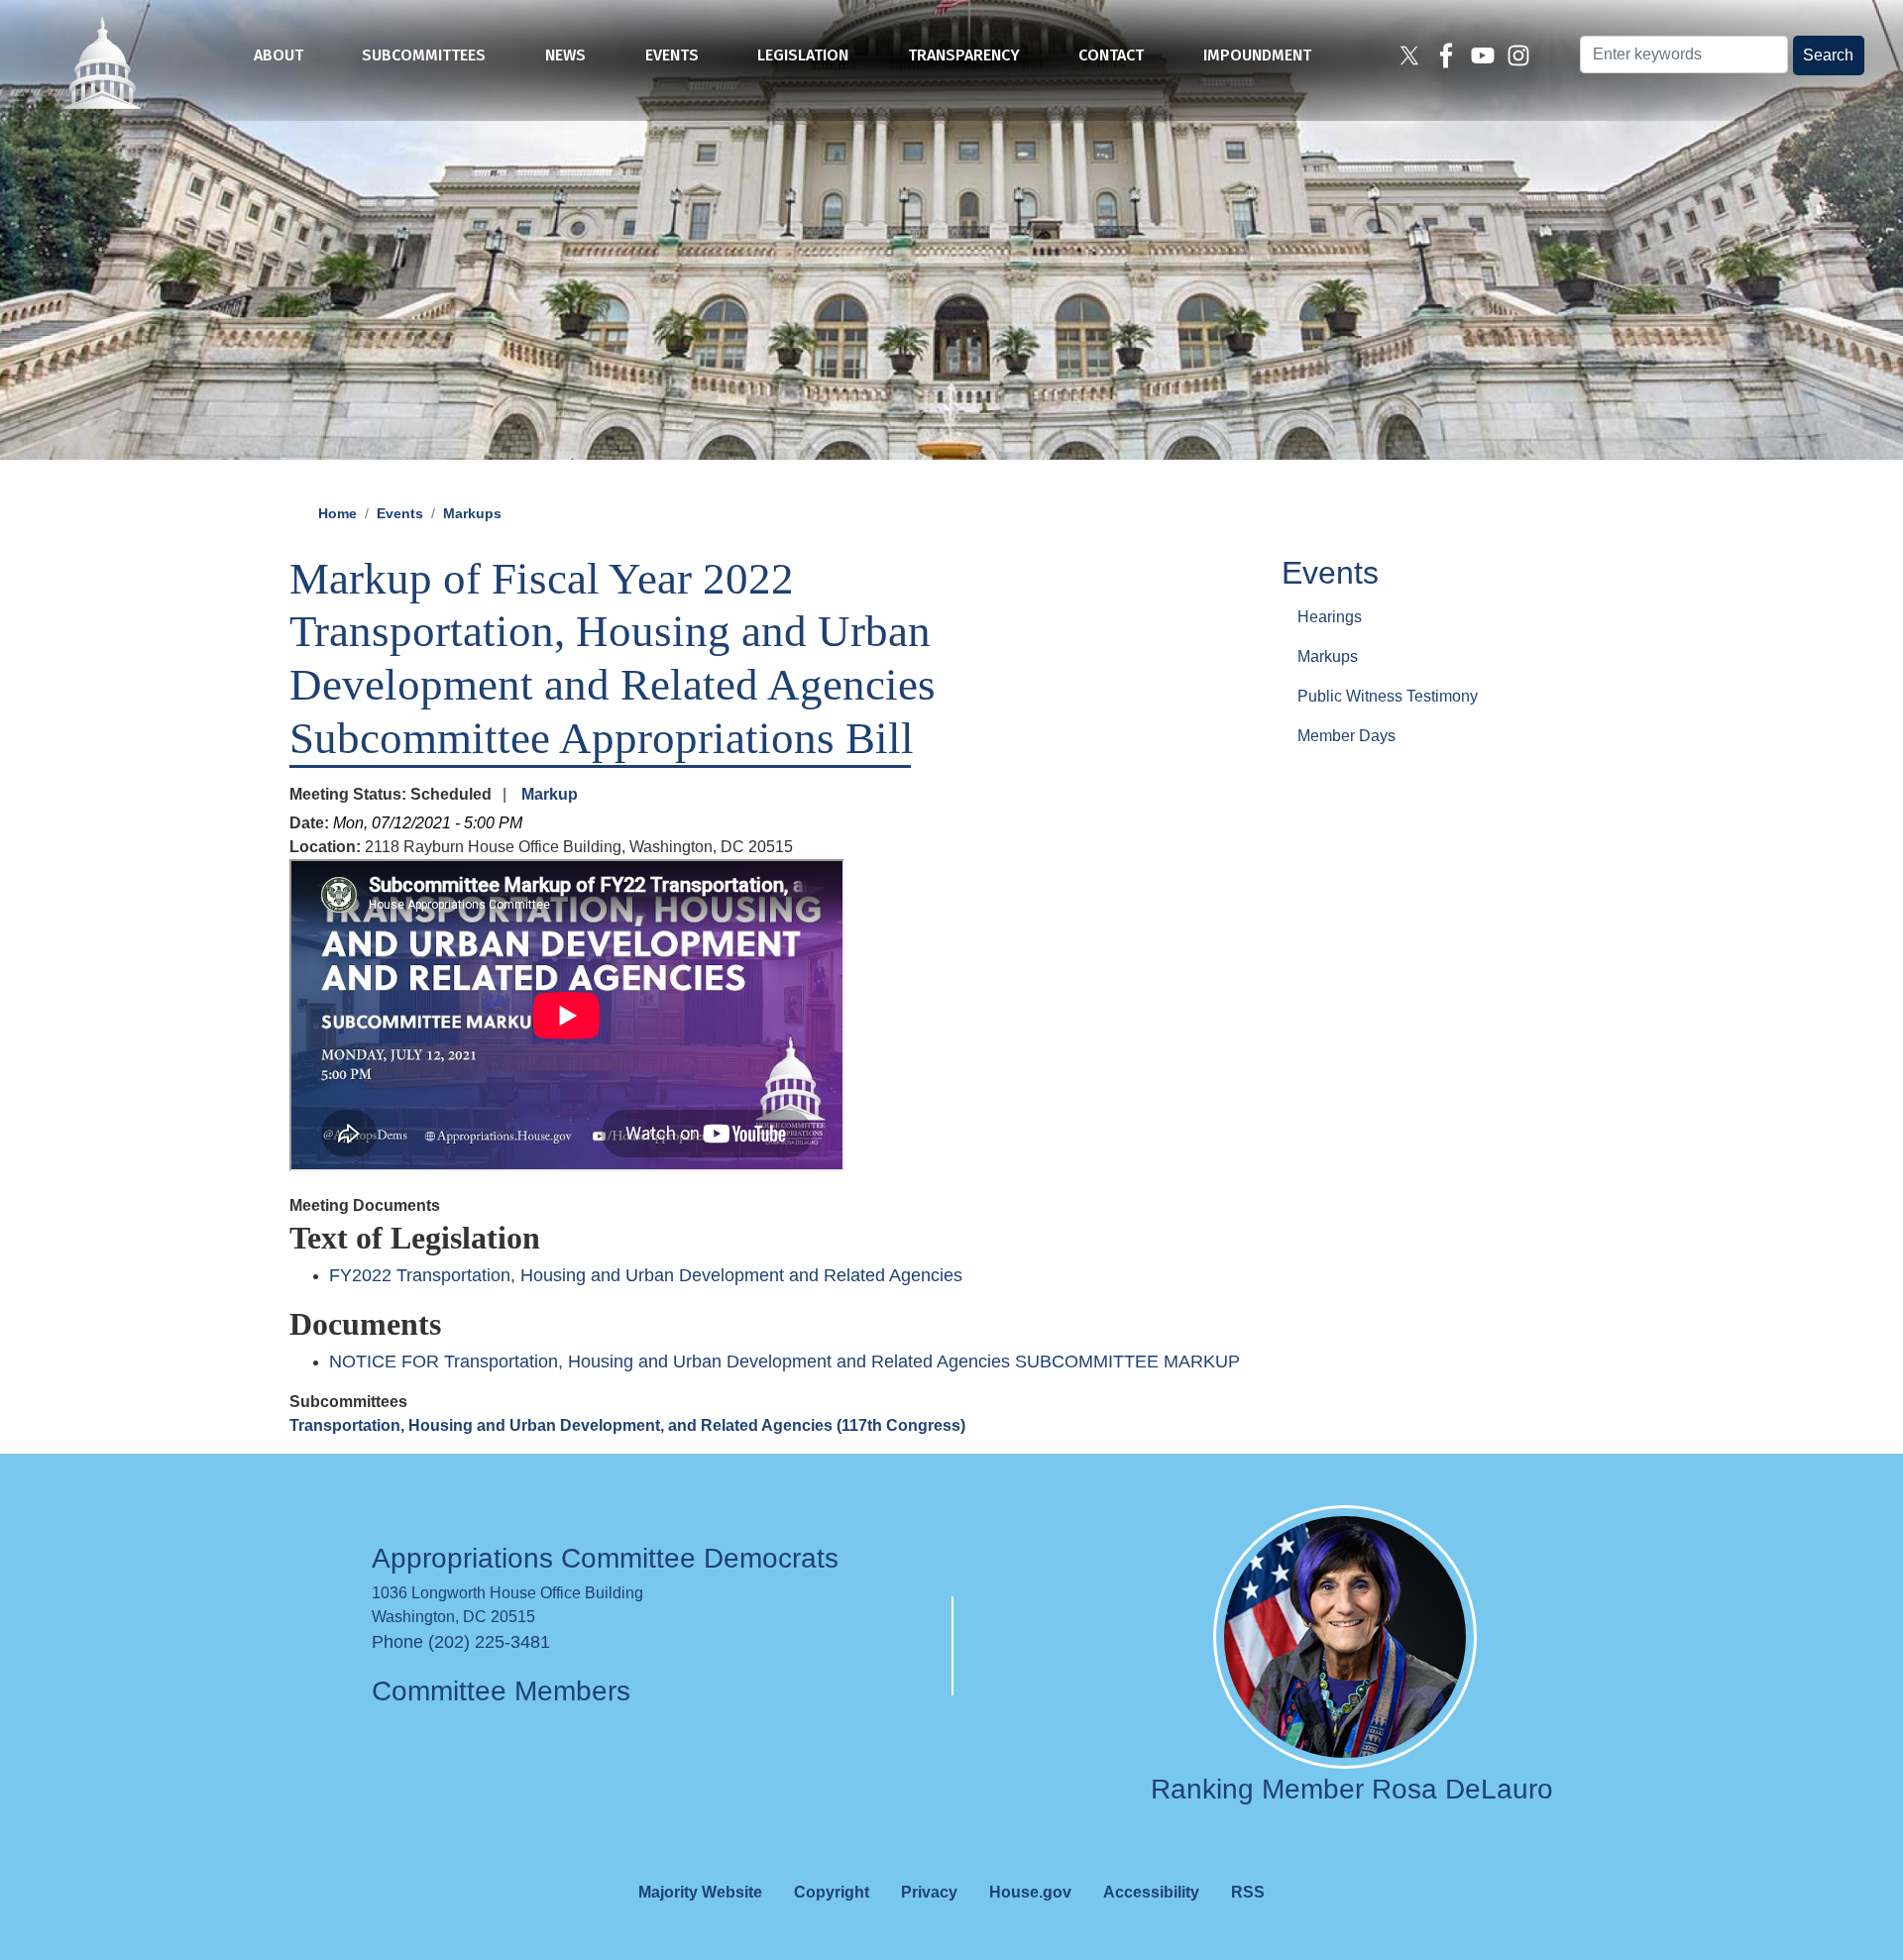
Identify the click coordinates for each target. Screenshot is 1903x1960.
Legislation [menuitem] (803, 55)
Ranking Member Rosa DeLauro (1352, 1789)
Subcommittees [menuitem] (424, 55)
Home (337, 513)
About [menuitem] (279, 55)
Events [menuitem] (672, 55)
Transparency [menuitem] (964, 55)
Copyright (832, 1892)
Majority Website (700, 1892)
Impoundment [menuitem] (1257, 55)
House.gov (1030, 1892)
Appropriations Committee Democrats (605, 1558)
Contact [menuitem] (1111, 55)
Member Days (1346, 735)
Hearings (1330, 616)
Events (400, 513)
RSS (1248, 1892)
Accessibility (1151, 1892)
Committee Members (501, 1691)
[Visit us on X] (1412, 55)
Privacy (929, 1892)
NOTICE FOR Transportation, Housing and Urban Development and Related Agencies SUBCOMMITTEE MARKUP (784, 1361)
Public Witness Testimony (1388, 695)
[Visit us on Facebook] (1449, 55)
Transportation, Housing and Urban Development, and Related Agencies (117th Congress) (627, 1425)
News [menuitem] (565, 55)
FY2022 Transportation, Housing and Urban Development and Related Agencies (646, 1275)
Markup (550, 794)
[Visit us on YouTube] (1485, 55)
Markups (472, 513)
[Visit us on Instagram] (1521, 55)
